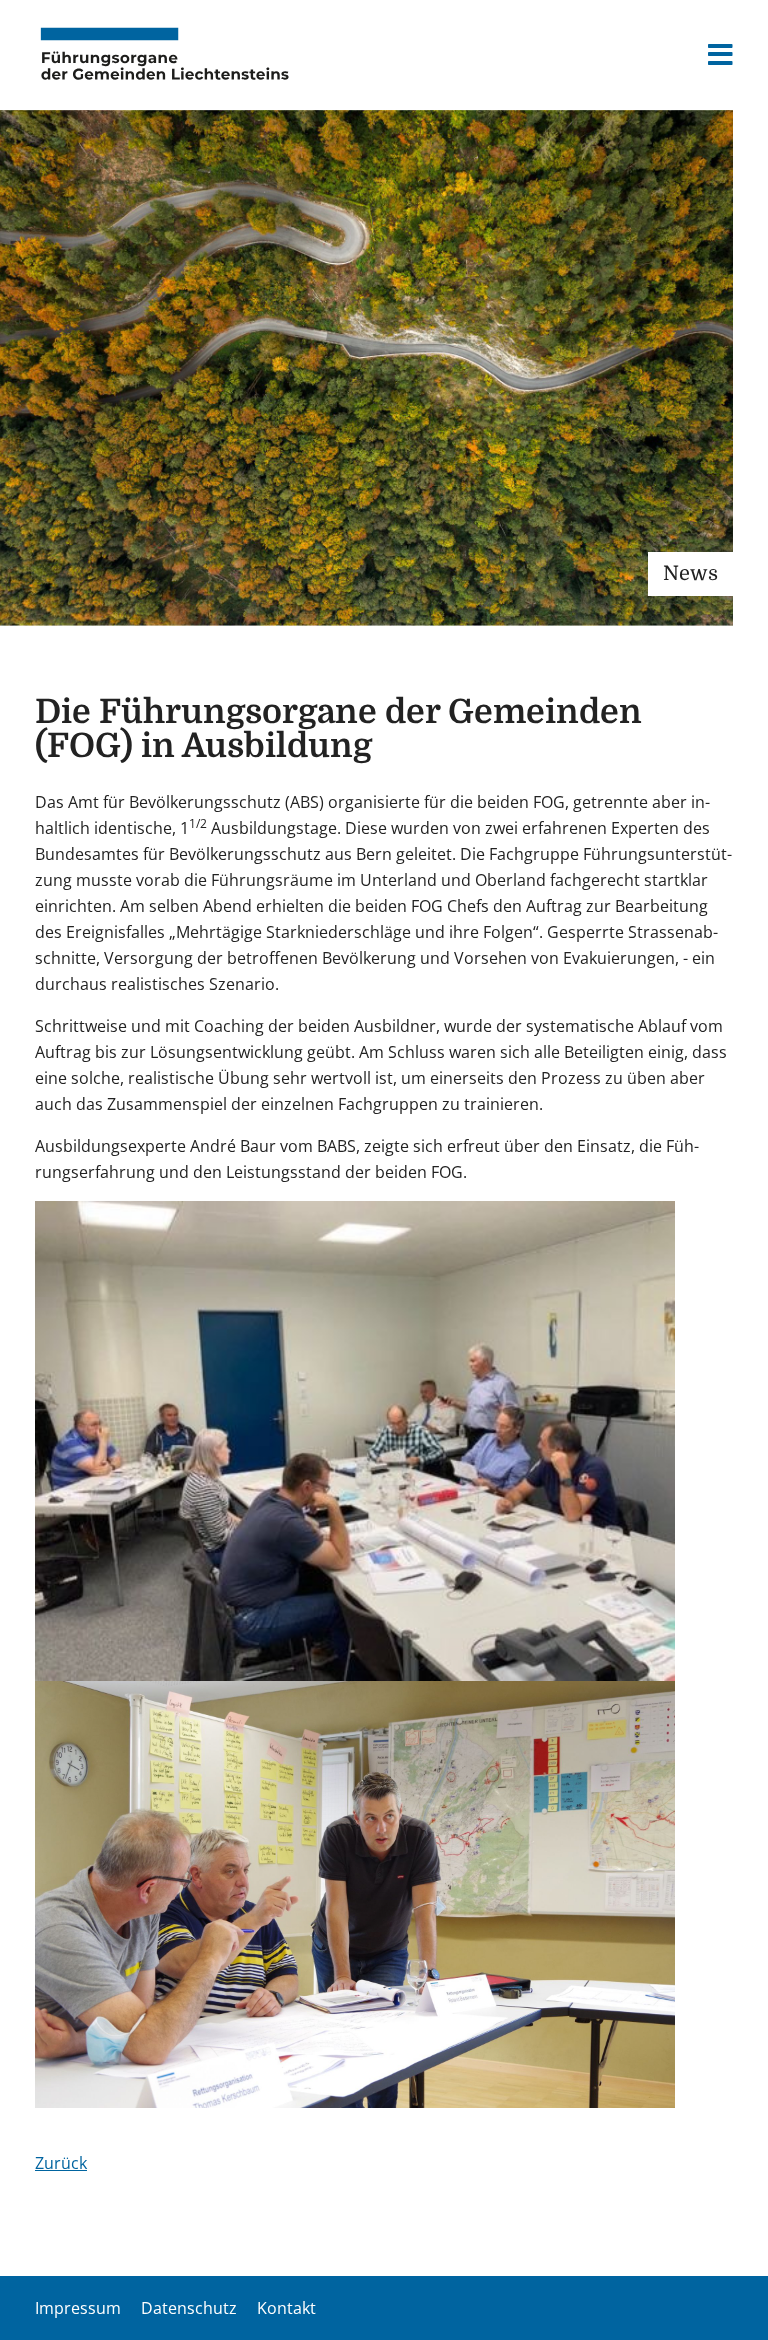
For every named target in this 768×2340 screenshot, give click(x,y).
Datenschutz (189, 2308)
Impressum (78, 2308)
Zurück (61, 2163)
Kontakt (286, 2308)
